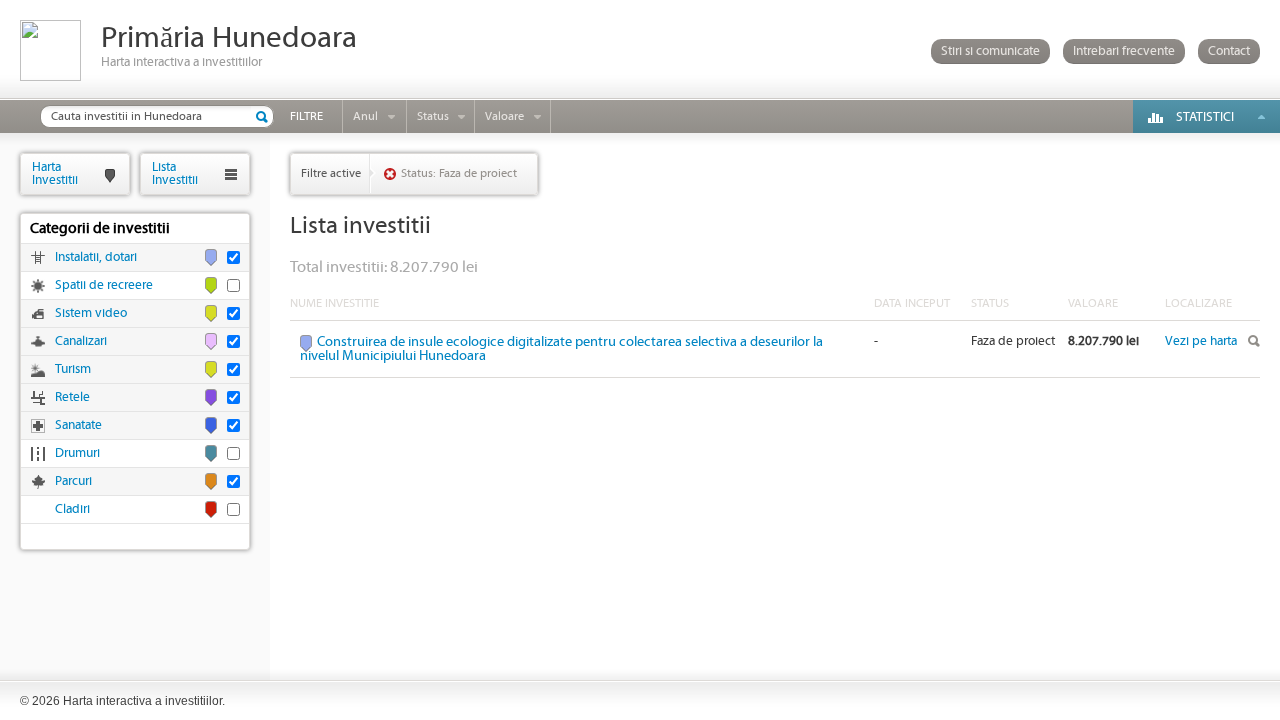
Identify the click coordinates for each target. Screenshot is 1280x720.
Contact (1229, 51)
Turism (73, 369)
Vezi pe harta (1201, 341)
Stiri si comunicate (990, 51)
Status (433, 116)
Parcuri (73, 481)
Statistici (1205, 117)
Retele (72, 397)
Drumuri (77, 453)
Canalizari (81, 341)
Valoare (504, 116)
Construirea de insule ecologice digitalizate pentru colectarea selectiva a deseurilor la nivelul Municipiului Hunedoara (561, 349)
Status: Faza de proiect (459, 173)
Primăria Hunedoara (229, 38)
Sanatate (78, 425)
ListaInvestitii (175, 173)
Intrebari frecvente (1124, 51)
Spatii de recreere (104, 285)
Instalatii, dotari (96, 257)
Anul (365, 116)
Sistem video (91, 313)
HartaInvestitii (55, 173)
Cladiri (72, 509)
